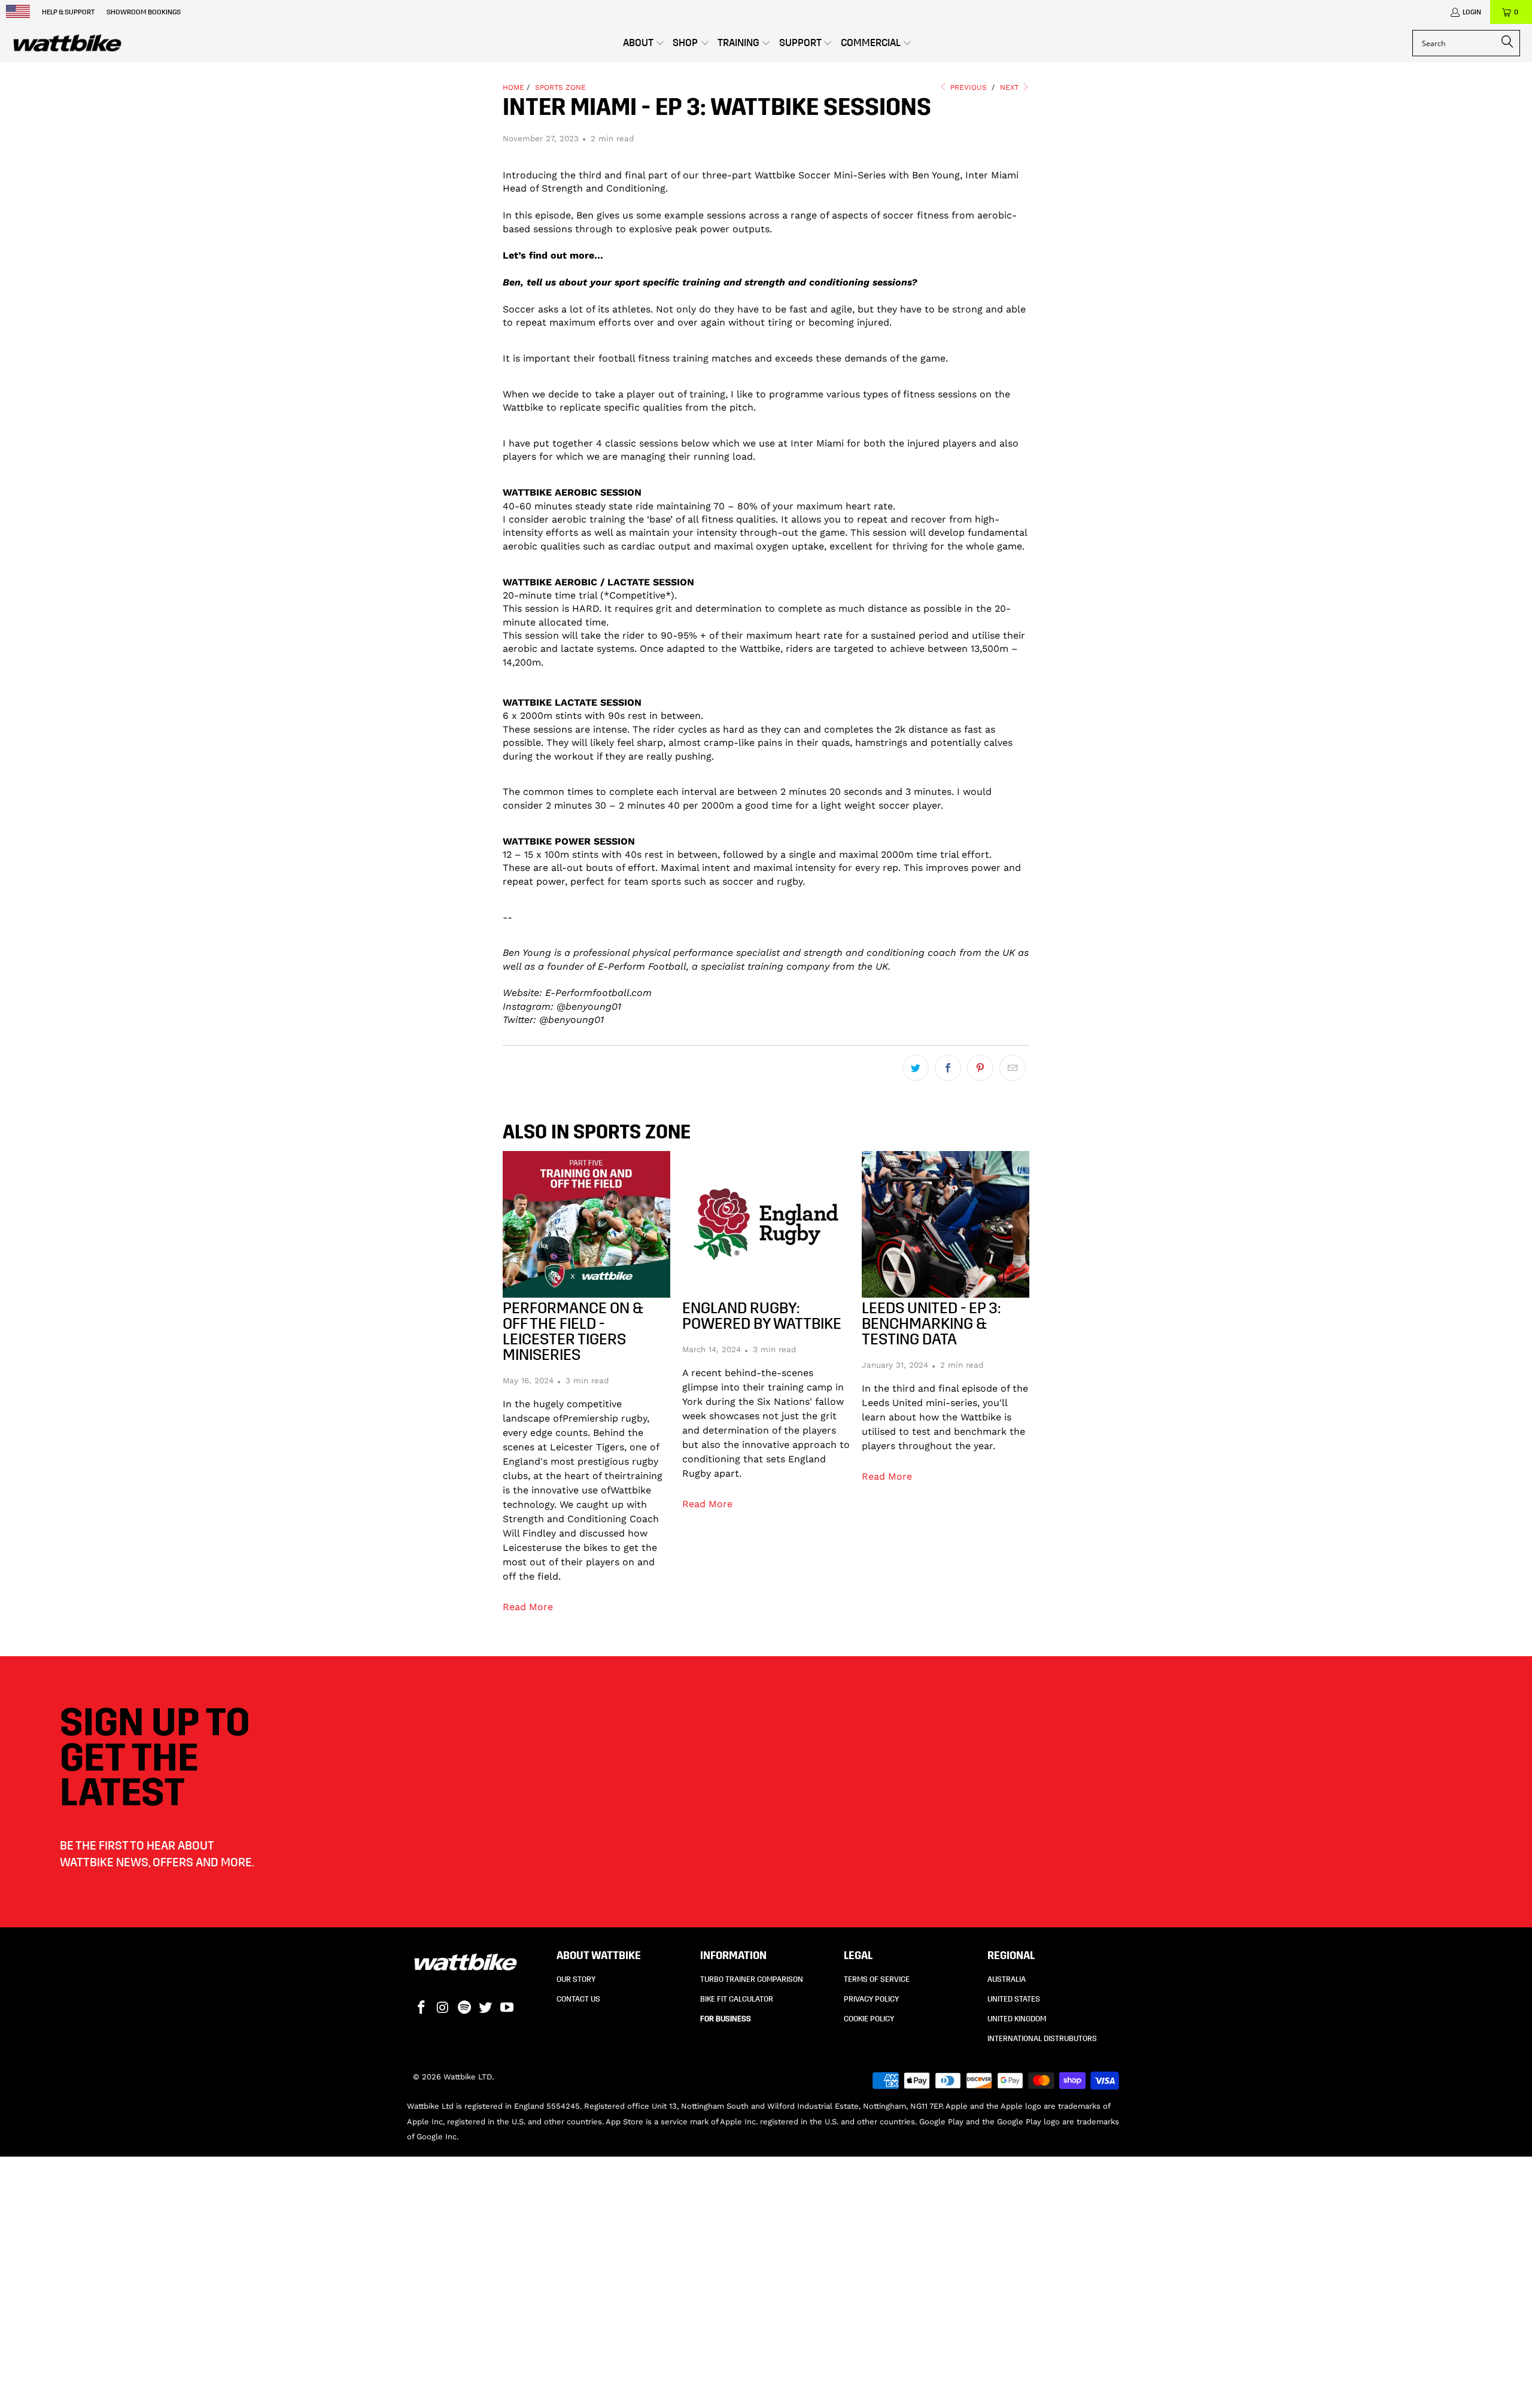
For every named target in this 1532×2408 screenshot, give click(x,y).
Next (1011, 87)
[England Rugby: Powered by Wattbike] (766, 1224)
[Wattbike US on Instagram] (443, 2008)
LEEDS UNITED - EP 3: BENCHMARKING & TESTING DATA (931, 1324)
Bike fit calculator (737, 1999)
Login (1472, 12)
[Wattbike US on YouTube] (507, 2008)
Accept (1159, 2308)
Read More (527, 1607)
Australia (1007, 1979)
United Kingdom (1017, 2019)
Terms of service (877, 1979)
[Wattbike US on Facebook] (422, 2008)
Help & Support (68, 12)
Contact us (578, 1999)
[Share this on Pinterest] (980, 1068)
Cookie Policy (869, 2019)
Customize (1152, 2344)
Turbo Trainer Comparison (752, 1979)
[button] (644, 43)
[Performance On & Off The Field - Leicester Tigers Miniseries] (586, 1224)
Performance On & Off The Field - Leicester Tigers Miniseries (573, 1331)
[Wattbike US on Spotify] (464, 2008)
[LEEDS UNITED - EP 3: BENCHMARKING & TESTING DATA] (946, 1224)
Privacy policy (871, 1999)
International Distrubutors (1042, 2039)
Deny (1159, 2378)
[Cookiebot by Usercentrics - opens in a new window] (350, 2385)
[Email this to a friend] (1013, 1068)
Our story (576, 1979)
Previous (969, 87)
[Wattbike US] (67, 43)
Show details (457, 2384)
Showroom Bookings (144, 12)
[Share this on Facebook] (948, 1068)
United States (1014, 1999)
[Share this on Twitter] (916, 1068)
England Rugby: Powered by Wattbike (762, 1316)
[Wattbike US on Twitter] (486, 2008)
